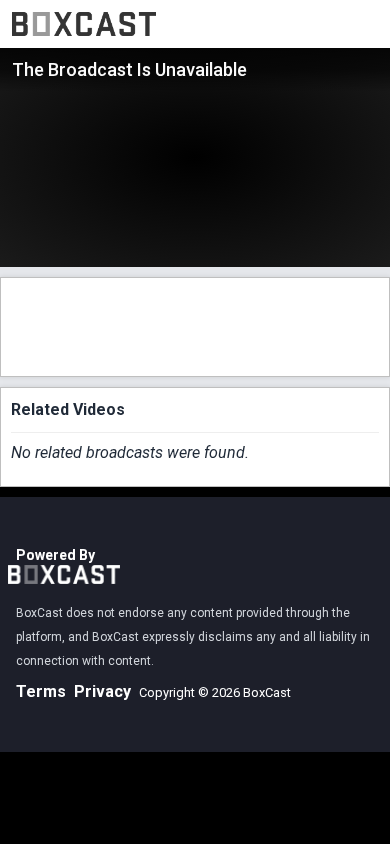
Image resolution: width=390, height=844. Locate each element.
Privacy (102, 691)
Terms (41, 691)
